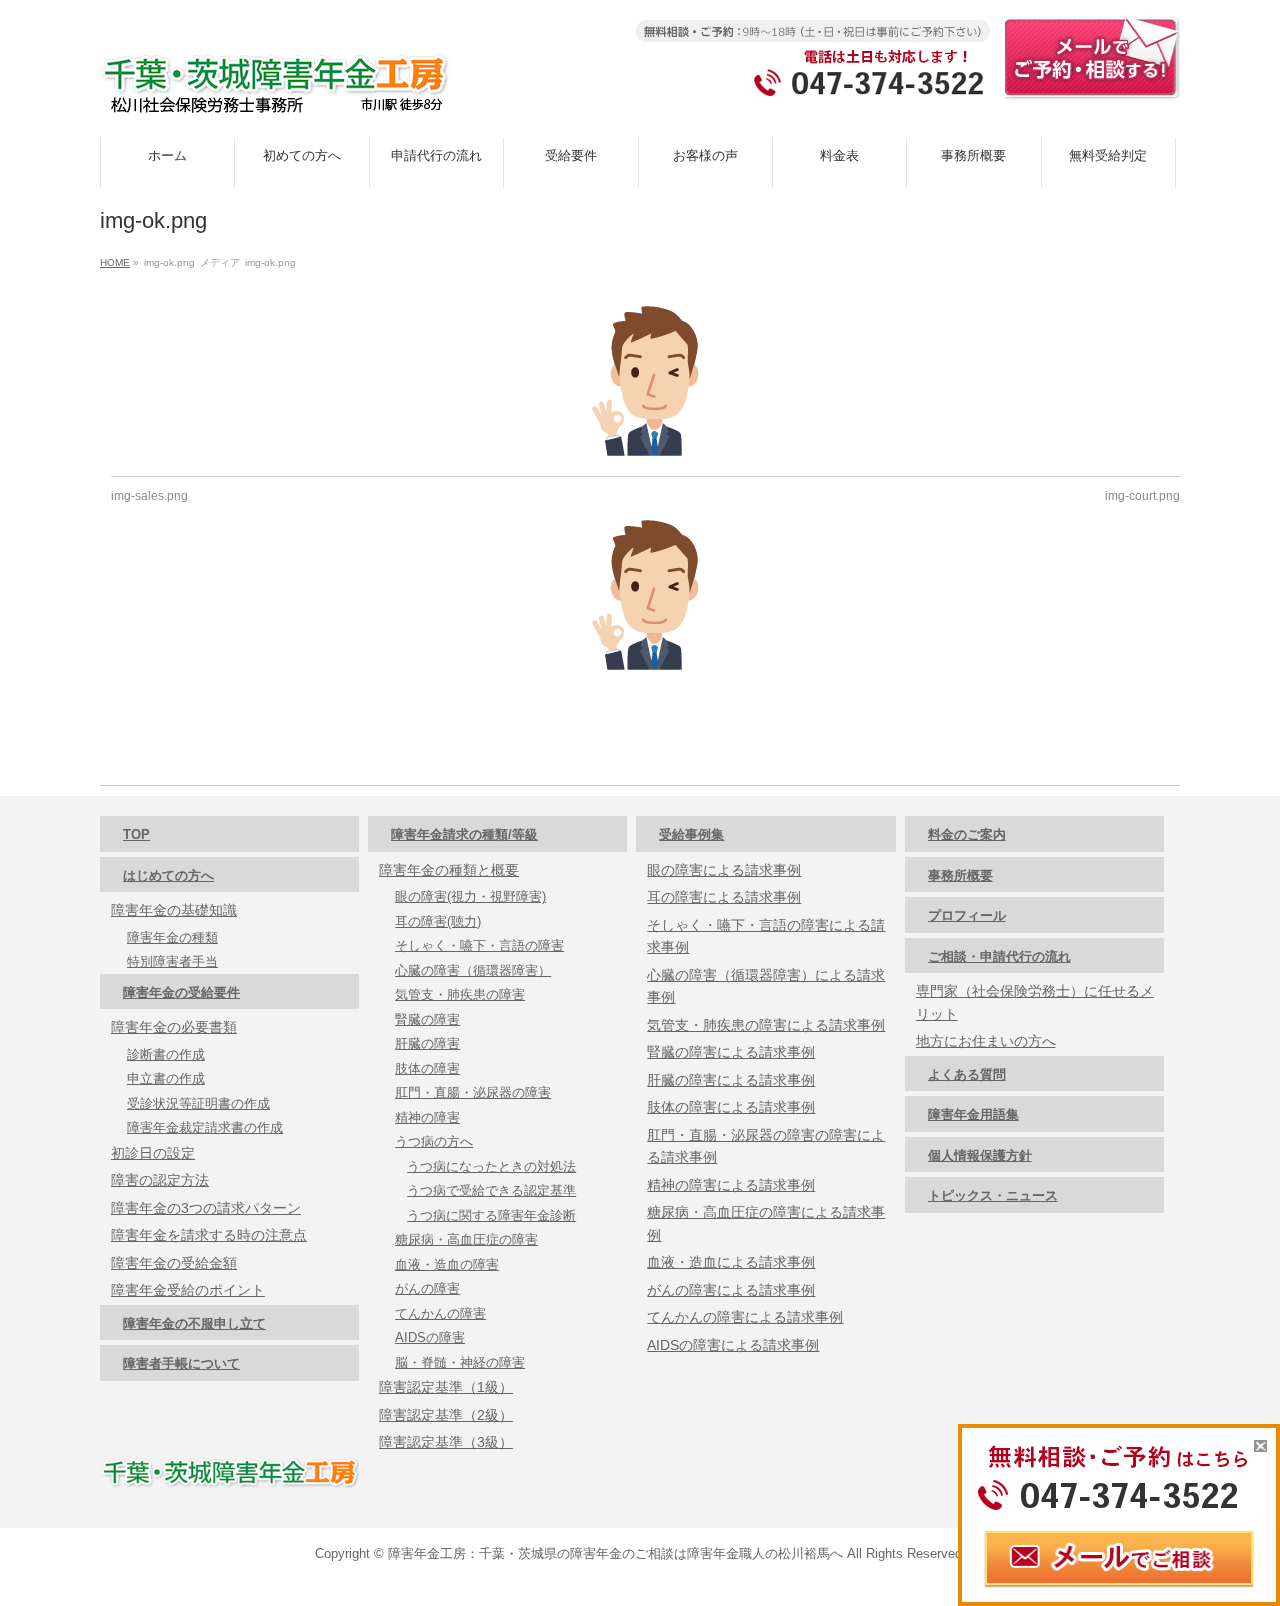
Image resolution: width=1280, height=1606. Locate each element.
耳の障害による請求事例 (724, 897)
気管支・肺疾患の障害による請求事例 (766, 1025)
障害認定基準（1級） (446, 1387)
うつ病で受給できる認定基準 (491, 1190)
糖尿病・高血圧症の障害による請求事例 (766, 1223)
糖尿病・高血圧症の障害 (466, 1239)
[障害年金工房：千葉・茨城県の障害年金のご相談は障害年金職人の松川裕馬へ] (275, 90)
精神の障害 (427, 1117)
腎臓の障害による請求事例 (731, 1052)
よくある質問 (967, 1074)
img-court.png (1142, 496)
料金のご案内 (967, 834)
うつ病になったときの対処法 (491, 1166)
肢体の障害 (427, 1068)
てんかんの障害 (440, 1313)
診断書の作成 (166, 1054)
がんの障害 (427, 1288)
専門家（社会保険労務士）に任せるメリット (1035, 1002)
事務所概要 (960, 875)
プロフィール (967, 915)
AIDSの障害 (430, 1337)
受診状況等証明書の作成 (198, 1103)
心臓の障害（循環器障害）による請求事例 (766, 986)
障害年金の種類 (172, 937)
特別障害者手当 (172, 961)
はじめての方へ (168, 875)
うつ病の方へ (434, 1141)
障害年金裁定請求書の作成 (205, 1127)
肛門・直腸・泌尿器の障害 (473, 1092)
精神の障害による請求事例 (731, 1185)
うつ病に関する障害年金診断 (491, 1215)
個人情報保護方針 (980, 1155)
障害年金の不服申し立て (194, 1323)
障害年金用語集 (973, 1114)
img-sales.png (149, 496)
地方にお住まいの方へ (986, 1041)
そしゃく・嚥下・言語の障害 (479, 945)
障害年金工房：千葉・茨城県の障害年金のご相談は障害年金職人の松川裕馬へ (615, 1553)
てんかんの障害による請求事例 (745, 1317)
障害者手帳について (181, 1363)
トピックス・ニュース (993, 1195)
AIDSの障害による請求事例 (733, 1345)
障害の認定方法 (160, 1180)
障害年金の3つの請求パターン (206, 1208)
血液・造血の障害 (447, 1264)
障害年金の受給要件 (181, 992)
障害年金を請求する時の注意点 (209, 1235)
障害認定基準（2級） (446, 1415)
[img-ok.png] (645, 381)
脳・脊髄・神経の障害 (460, 1362)
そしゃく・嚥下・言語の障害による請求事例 (766, 936)
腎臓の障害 (427, 1019)
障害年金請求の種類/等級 (464, 834)
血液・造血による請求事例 (731, 1262)
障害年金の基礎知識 (174, 910)
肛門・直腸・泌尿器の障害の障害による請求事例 (766, 1146)
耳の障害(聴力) (438, 921)
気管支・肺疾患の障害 (460, 994)
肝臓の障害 (427, 1043)
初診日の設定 (153, 1153)
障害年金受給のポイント (188, 1290)
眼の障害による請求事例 (724, 870)
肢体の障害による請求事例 (731, 1107)
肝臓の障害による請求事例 (731, 1080)
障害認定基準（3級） (446, 1442)
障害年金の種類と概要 (449, 870)
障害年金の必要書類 (174, 1027)
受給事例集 (691, 834)
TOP (136, 834)
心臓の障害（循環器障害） (473, 970)
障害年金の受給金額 (174, 1263)
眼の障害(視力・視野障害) (470, 896)
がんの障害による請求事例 (731, 1290)
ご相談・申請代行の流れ (999, 956)
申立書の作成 (166, 1078)
